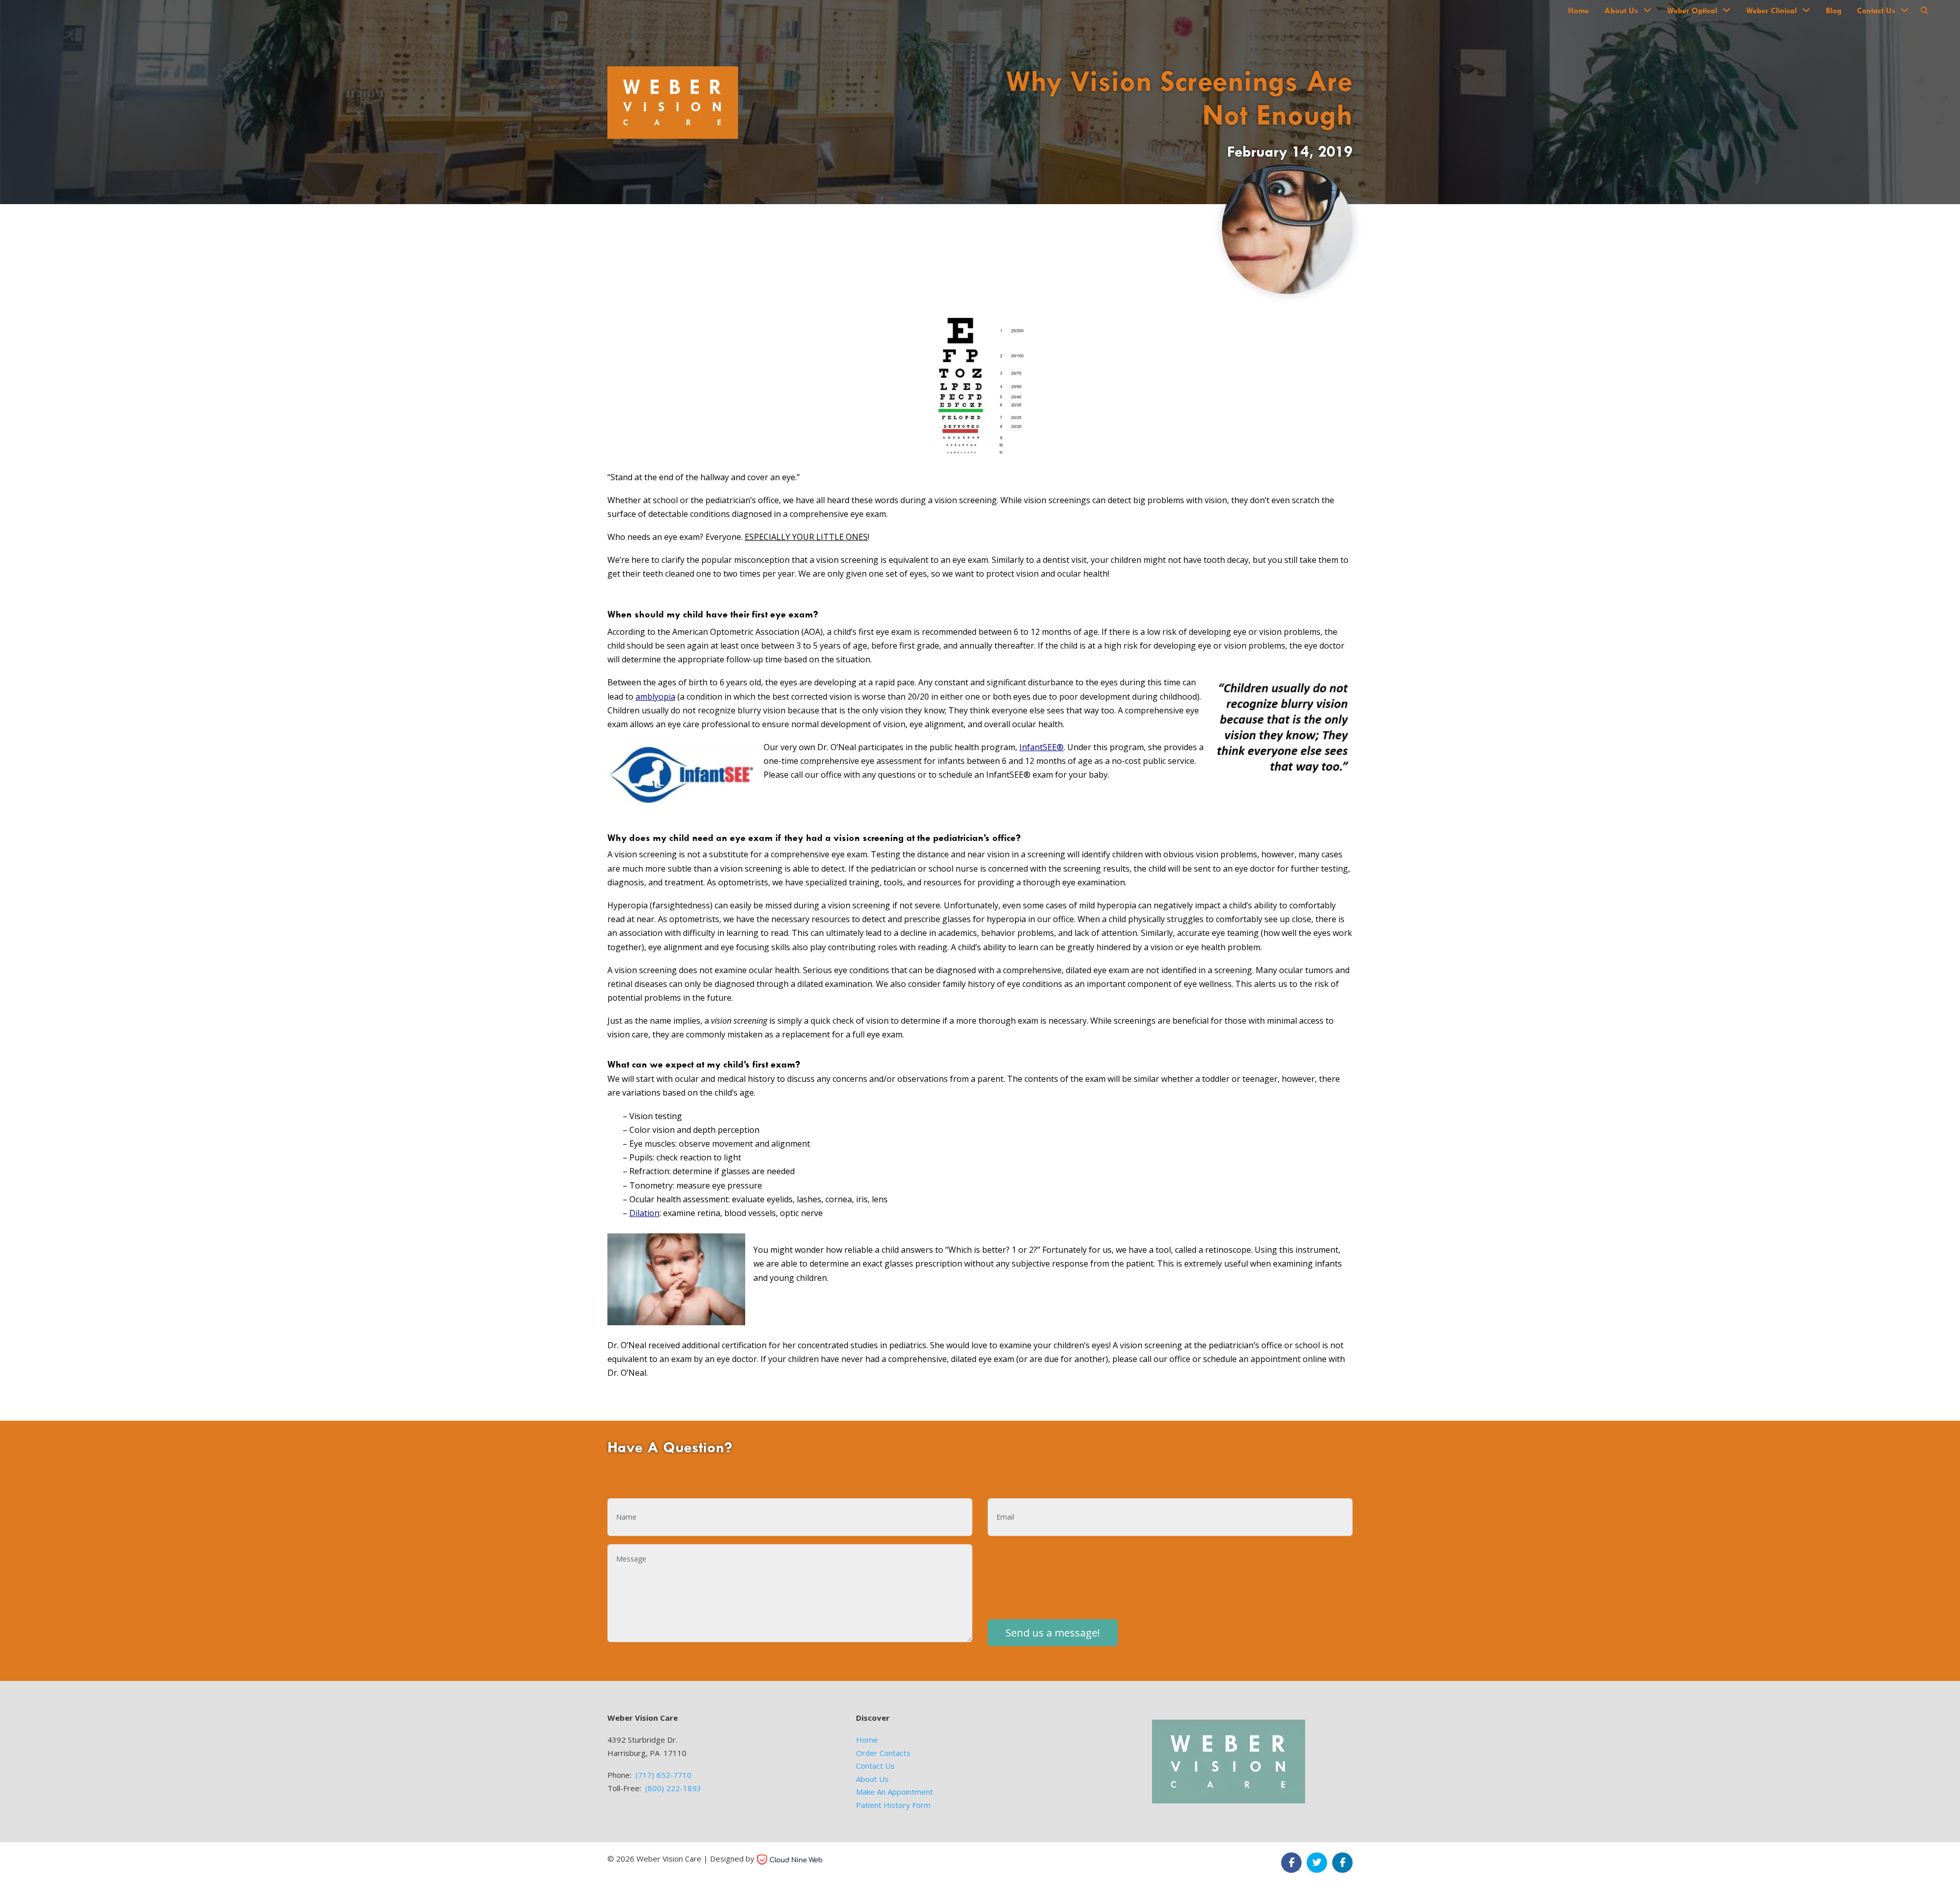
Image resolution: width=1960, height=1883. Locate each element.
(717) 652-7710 (664, 1775)
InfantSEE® (1042, 747)
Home (1578, 10)
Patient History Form (893, 1805)
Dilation (644, 1213)
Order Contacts (883, 1753)
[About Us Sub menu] (1647, 10)
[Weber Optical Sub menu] (1726, 10)
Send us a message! (1053, 1633)
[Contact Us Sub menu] (1905, 10)
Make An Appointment (895, 1792)
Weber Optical (1692, 10)
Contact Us (1876, 10)
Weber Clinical (1771, 10)
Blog (1834, 10)
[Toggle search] (1924, 10)
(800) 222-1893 (673, 1788)
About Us (1621, 10)
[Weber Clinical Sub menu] (1806, 10)
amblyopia (655, 697)
